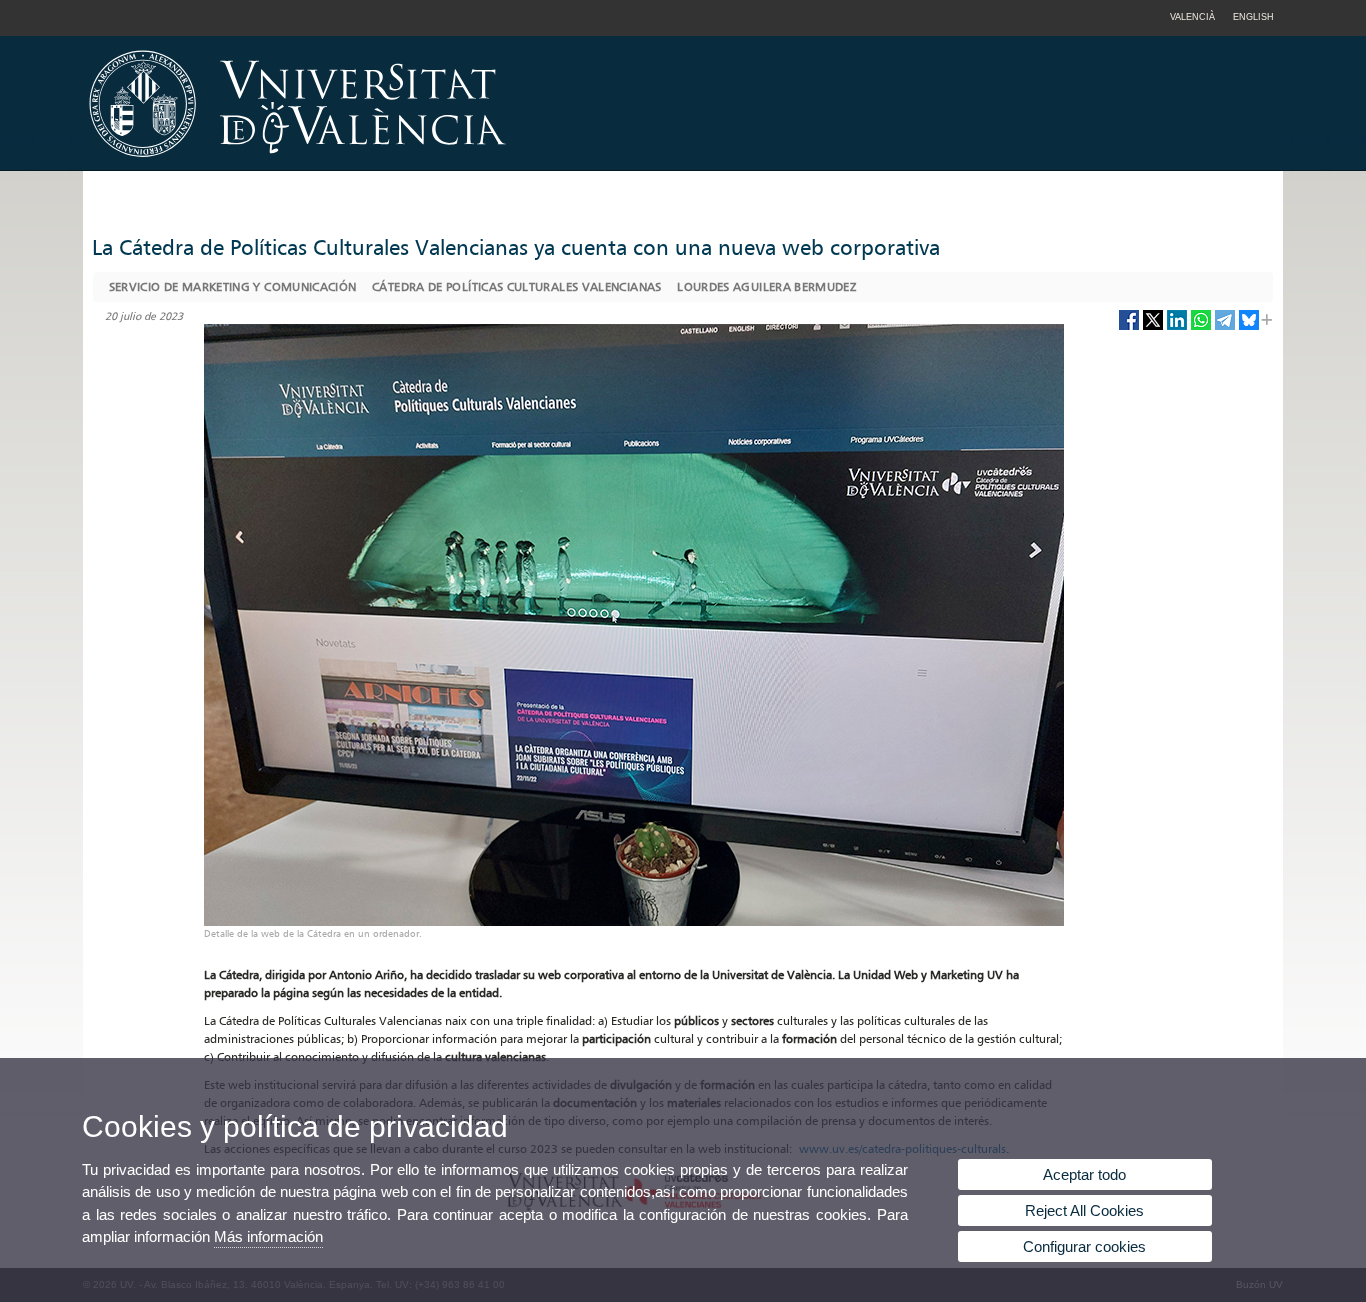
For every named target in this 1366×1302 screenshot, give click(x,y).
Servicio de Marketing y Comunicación (233, 286)
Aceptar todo (1084, 1174)
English (1253, 17)
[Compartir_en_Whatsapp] (1201, 327)
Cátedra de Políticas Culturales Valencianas (516, 286)
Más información (268, 1236)
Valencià (1192, 17)
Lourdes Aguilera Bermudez (766, 286)
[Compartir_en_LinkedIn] (1177, 327)
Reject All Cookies (1084, 1210)
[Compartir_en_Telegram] (1225, 327)
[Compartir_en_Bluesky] (1249, 327)
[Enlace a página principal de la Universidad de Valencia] (468, 164)
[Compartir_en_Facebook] (1129, 327)
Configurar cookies (1084, 1246)
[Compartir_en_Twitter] (1153, 327)
